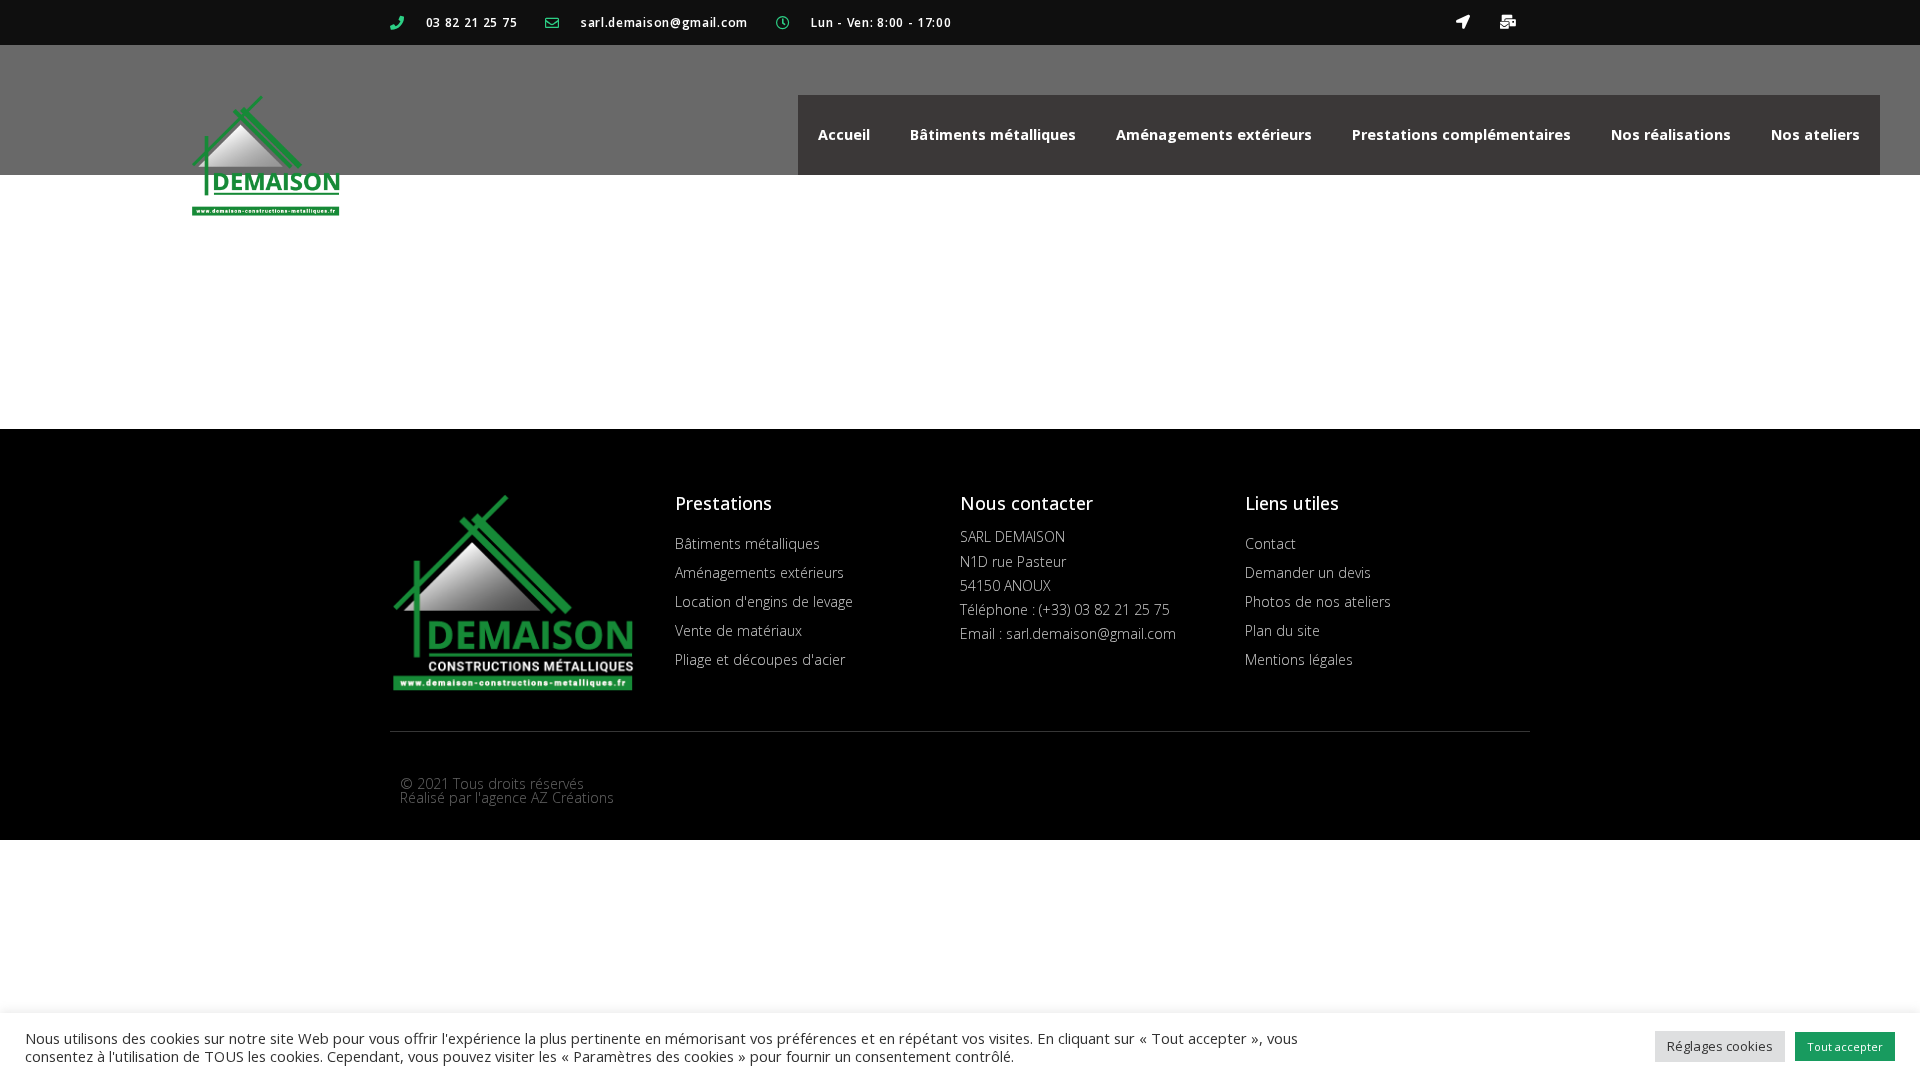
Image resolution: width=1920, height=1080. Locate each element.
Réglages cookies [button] (1720, 1046)
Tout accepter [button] (1845, 1046)
